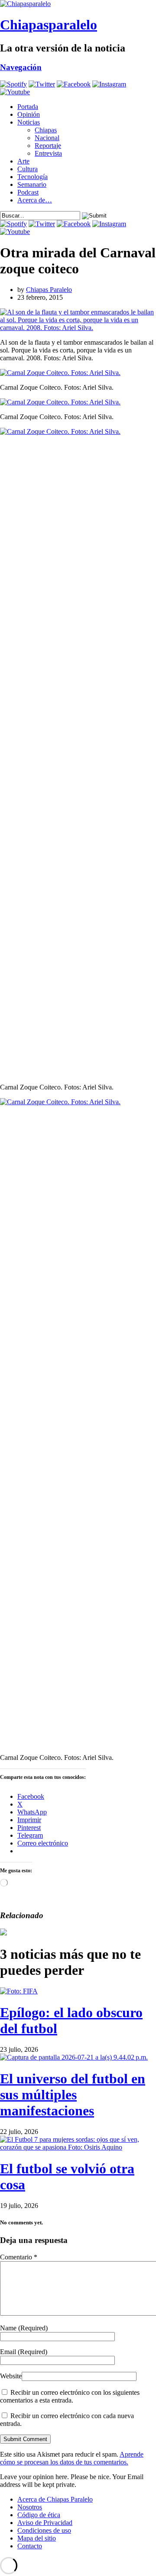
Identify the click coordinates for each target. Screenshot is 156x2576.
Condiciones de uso (44, 2530)
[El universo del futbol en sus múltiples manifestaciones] (74, 2057)
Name (24, 2328)
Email (24, 2352)
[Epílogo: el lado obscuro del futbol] (19, 1991)
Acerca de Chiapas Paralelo (55, 2499)
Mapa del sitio (37, 2538)
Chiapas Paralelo (49, 290)
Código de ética (39, 2515)
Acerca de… (35, 200)
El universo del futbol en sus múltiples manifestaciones (73, 2095)
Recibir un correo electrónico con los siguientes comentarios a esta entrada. (70, 2396)
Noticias (29, 122)
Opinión (29, 114)
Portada (28, 107)
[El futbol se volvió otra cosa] (78, 2147)
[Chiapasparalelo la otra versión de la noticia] (78, 4)
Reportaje (48, 146)
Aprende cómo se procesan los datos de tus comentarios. (72, 2458)
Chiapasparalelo (49, 25)
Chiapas (46, 130)
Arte (23, 161)
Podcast (28, 192)
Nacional (47, 138)
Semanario (32, 184)
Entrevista (48, 153)
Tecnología (32, 177)
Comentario (19, 2257)
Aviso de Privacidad (45, 2523)
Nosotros (30, 2507)
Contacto (30, 2546)
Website (11, 2376)
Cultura (28, 169)
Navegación (21, 67)
